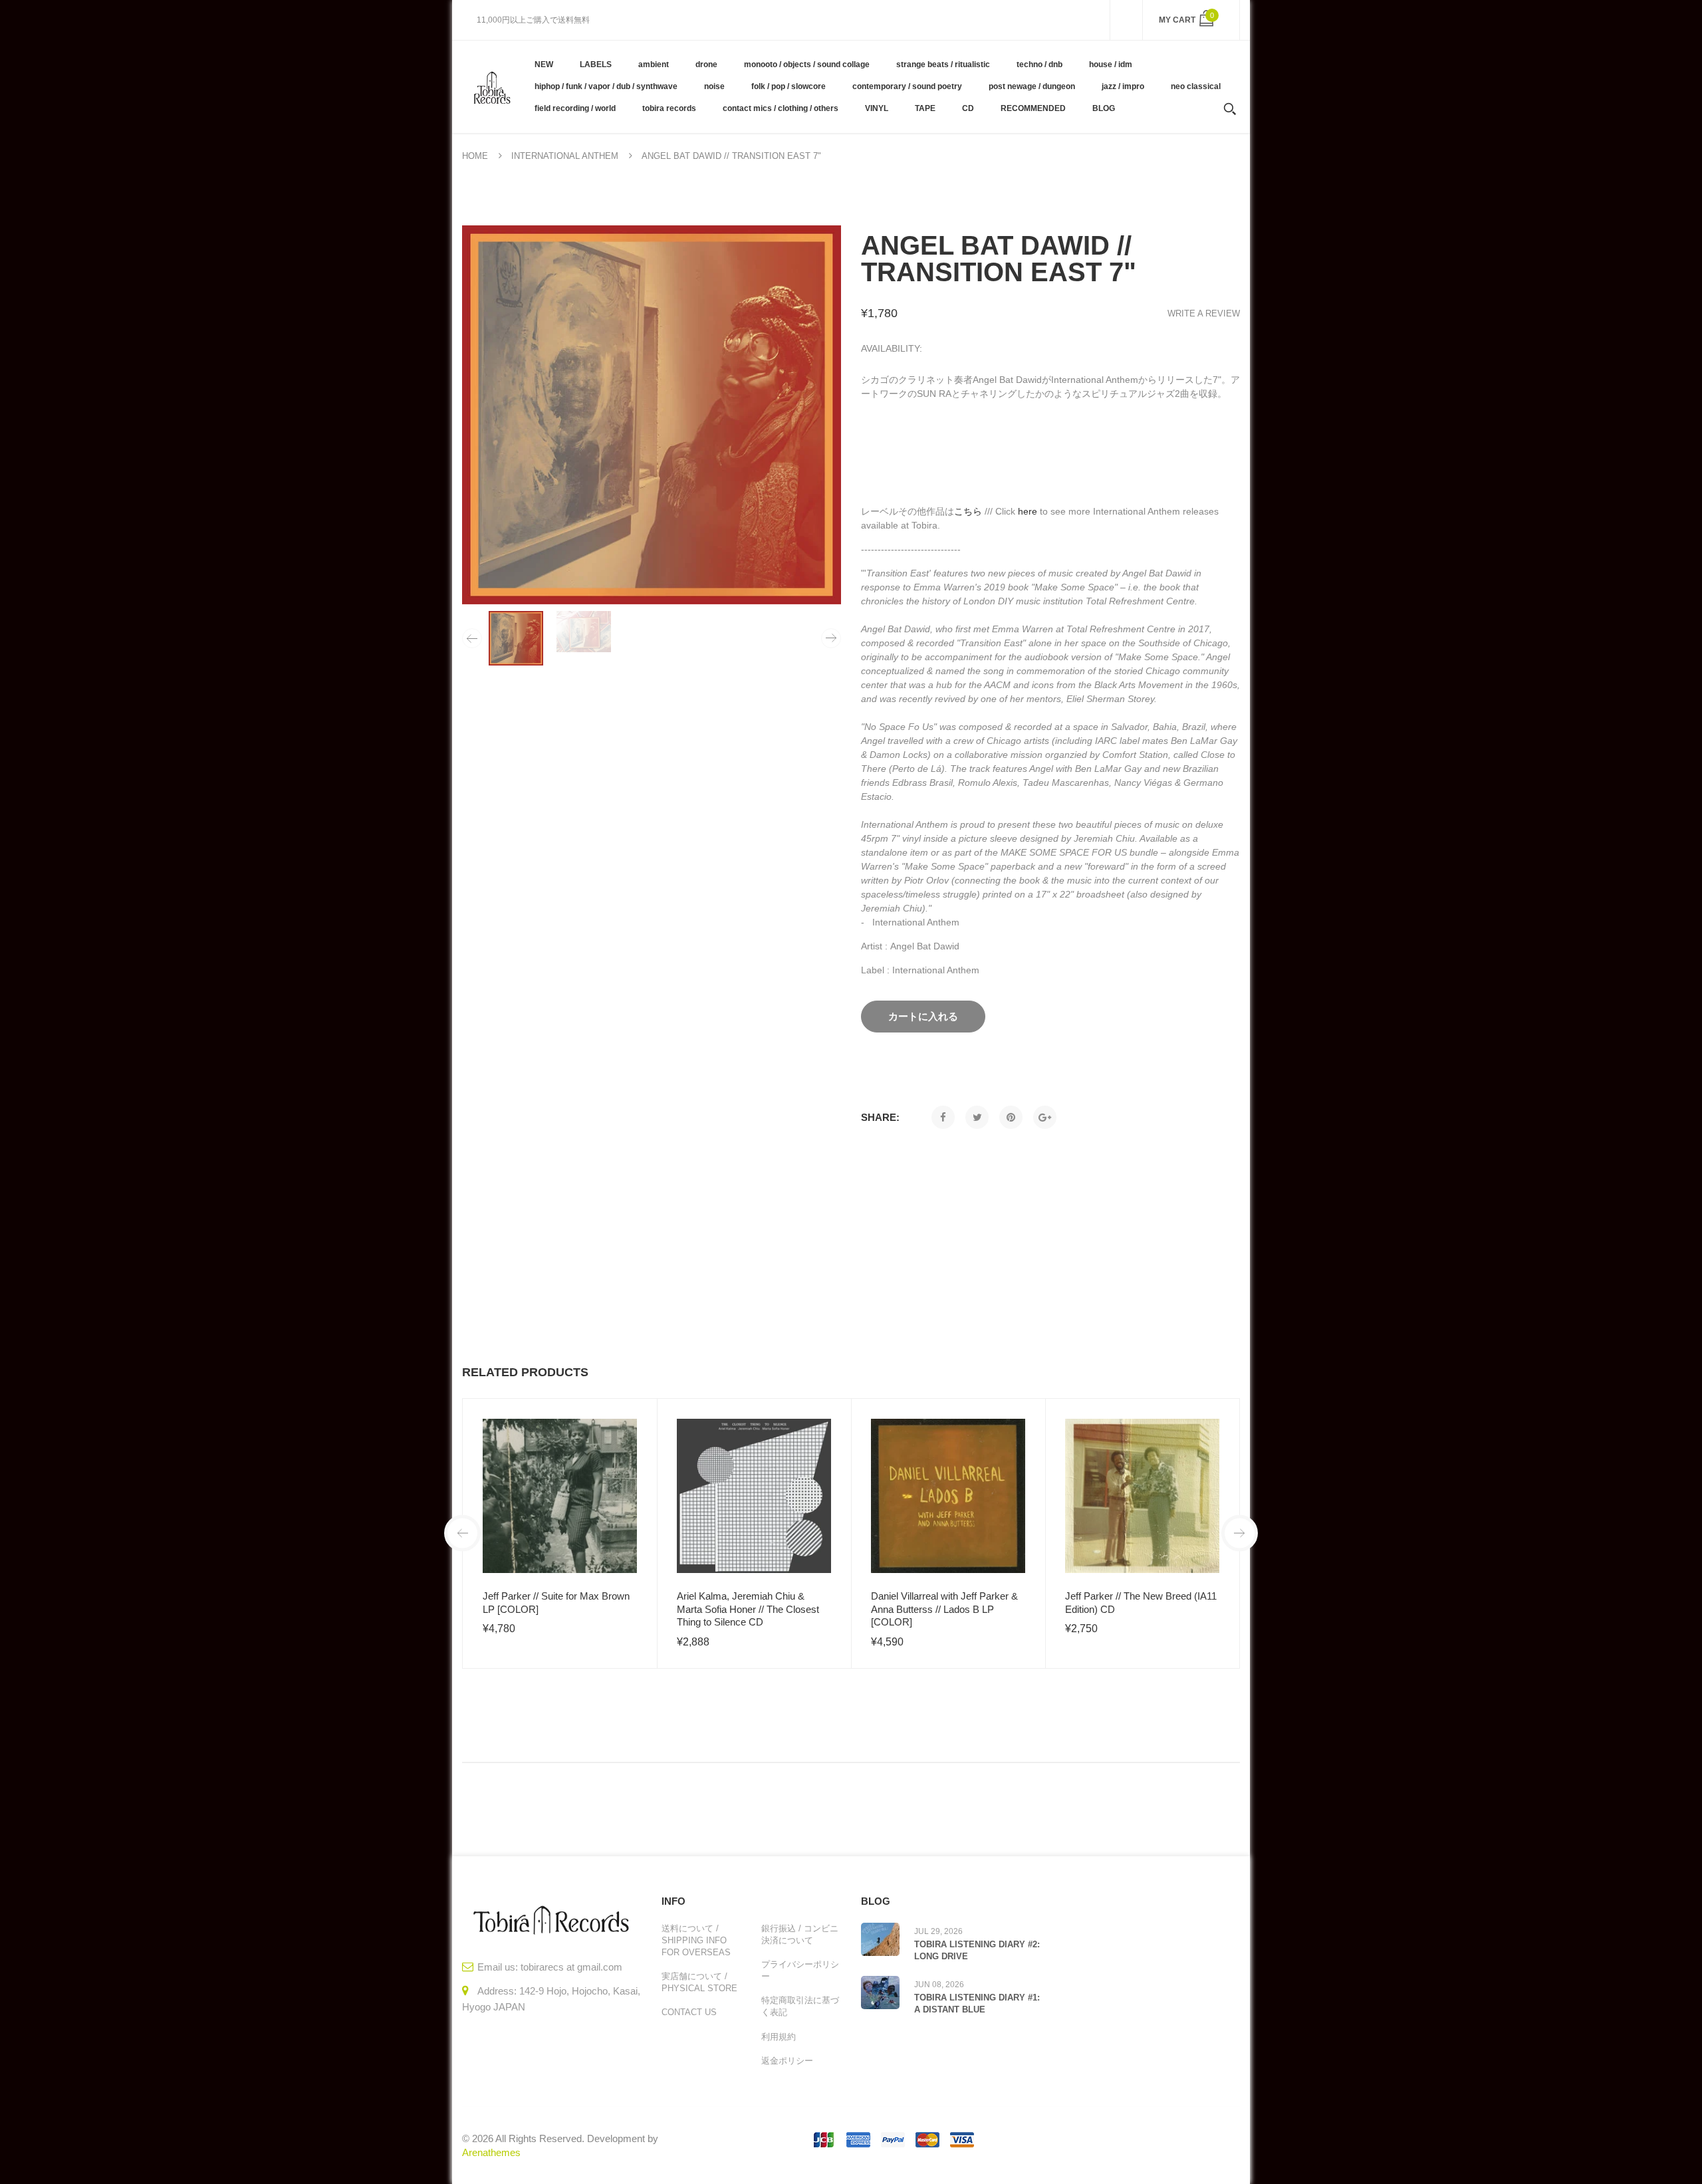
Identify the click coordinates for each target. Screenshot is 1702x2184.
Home (475, 156)
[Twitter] (977, 1117)
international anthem (565, 156)
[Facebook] (943, 1117)
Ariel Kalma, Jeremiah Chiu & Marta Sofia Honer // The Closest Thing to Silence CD (748, 1609)
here (1028, 511)
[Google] (1045, 1117)
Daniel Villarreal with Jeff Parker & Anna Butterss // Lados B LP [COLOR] (944, 1609)
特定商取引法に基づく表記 (800, 2006)
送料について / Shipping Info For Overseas (696, 1940)
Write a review (1204, 313)
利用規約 (779, 2037)
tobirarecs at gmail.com (571, 1967)
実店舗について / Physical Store (699, 1982)
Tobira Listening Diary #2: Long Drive (977, 1950)
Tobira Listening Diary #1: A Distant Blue (977, 2003)
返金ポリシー (787, 2061)
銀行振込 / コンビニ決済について (800, 1934)
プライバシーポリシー (800, 1970)
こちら (968, 511)
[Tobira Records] (492, 86)
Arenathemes (491, 2152)
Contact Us (689, 2012)
